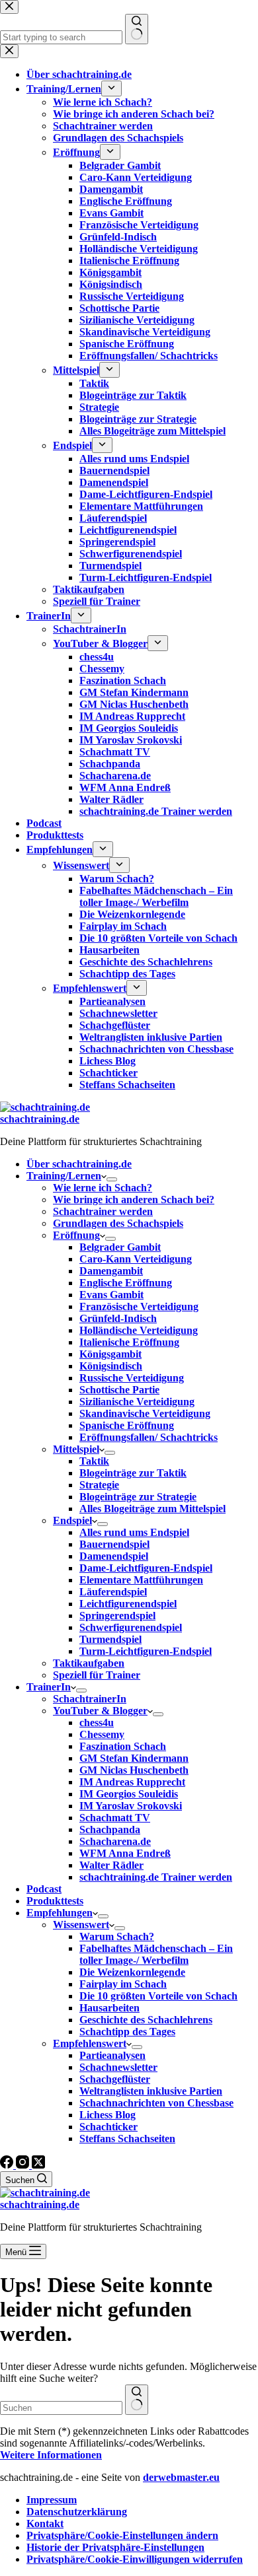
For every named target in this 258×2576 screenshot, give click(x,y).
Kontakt (45, 2524)
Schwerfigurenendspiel (131, 1627)
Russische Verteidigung (132, 1378)
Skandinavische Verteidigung (145, 1413)
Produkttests (55, 1901)
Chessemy (102, 1734)
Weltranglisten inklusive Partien (151, 2091)
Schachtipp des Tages (127, 2032)
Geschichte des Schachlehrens (146, 2020)
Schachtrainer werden (103, 1211)
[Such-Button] (137, 2400)
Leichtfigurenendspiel (128, 1604)
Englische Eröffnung (126, 1283)
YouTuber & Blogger (100, 1711)
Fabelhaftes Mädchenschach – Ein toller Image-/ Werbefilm (156, 1954)
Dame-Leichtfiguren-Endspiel (146, 1568)
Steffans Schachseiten (127, 2139)
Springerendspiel (117, 1616)
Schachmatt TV (115, 1818)
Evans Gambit (111, 1295)
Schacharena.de (115, 1841)
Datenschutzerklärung (77, 2512)
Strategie (99, 1485)
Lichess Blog (107, 2115)
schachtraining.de (40, 1119)
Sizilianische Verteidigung (137, 1402)
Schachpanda (110, 1829)
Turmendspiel (110, 1639)
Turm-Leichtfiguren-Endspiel (146, 1651)
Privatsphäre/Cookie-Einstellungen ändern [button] (122, 2535)
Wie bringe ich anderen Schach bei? (134, 1200)
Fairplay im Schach (123, 1984)
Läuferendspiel (113, 1592)
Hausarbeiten (109, 2008)
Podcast (44, 1889)
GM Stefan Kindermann (134, 1758)
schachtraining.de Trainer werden (156, 1877)
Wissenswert (81, 1925)
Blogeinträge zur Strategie (138, 1497)
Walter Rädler (111, 1865)
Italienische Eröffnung (129, 1342)
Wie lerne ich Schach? (103, 1188)
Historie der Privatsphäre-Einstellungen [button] (115, 2547)
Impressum (52, 2500)
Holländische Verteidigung (139, 1330)
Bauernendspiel (114, 1544)
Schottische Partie (119, 1390)
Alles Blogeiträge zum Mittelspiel (152, 1509)
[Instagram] (24, 2165)
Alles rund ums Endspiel (134, 1532)
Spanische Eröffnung (127, 1425)
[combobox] (61, 2408)
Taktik (94, 1461)
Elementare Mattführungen (141, 1580)
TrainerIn (49, 1687)
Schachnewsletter (118, 2067)
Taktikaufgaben (89, 1663)
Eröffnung (76, 1235)
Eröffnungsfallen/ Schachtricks (149, 1437)
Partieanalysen (112, 2055)
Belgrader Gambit (120, 1247)
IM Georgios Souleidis (129, 1794)
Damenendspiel (114, 1556)
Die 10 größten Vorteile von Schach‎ (158, 1996)
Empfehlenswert (90, 2043)
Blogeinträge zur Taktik (133, 1473)
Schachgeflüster (115, 2079)
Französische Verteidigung (139, 1306)
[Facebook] (8, 2165)
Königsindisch (111, 1366)
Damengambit (111, 1271)
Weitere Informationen (51, 2455)
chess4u (97, 1723)
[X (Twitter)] (38, 2165)
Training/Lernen (64, 1176)
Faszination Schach (123, 1746)
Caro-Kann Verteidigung (136, 1259)
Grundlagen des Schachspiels (118, 1223)
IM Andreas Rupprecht (132, 1782)
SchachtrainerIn (90, 1699)
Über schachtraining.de (79, 1164)
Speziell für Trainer (97, 1675)
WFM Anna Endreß (125, 1853)
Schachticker (108, 2127)
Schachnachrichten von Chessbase (156, 2103)
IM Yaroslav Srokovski (131, 1806)
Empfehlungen (60, 1913)
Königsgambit (110, 1354)
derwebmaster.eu (181, 2477)
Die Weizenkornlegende (132, 1972)
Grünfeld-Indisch (118, 1318)
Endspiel (72, 1520)
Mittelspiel (76, 1449)
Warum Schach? (117, 1936)
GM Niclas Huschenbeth (134, 1770)
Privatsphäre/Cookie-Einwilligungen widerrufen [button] (135, 2559)
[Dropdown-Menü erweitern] (112, 1179)
